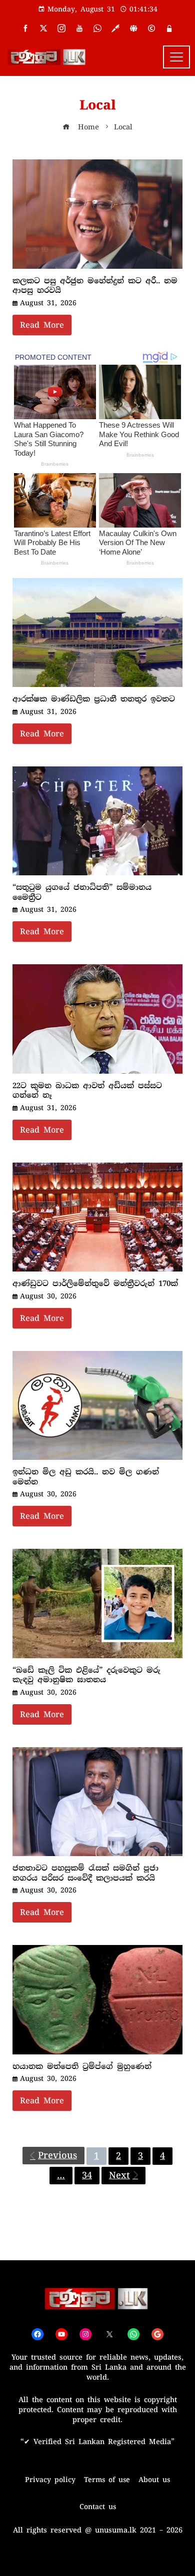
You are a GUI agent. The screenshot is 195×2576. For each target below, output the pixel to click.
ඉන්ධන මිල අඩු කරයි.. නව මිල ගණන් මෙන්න (86, 1477)
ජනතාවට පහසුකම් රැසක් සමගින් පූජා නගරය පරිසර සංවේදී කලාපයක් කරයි (85, 1873)
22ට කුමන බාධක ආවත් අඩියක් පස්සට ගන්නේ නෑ (87, 1091)
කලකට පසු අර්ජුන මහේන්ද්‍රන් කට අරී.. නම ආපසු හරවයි (95, 286)
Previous (57, 2155)
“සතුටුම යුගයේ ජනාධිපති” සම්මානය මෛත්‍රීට (82, 892)
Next (119, 2175)
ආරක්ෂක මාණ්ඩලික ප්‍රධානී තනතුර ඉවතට (94, 699)
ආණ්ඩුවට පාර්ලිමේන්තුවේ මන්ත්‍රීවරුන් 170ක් (95, 1284)
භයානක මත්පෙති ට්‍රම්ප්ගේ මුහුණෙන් (82, 2066)
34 (87, 2175)
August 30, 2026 (48, 1296)
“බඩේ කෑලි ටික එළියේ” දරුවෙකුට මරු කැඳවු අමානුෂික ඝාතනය (86, 1675)
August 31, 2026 (48, 303)
